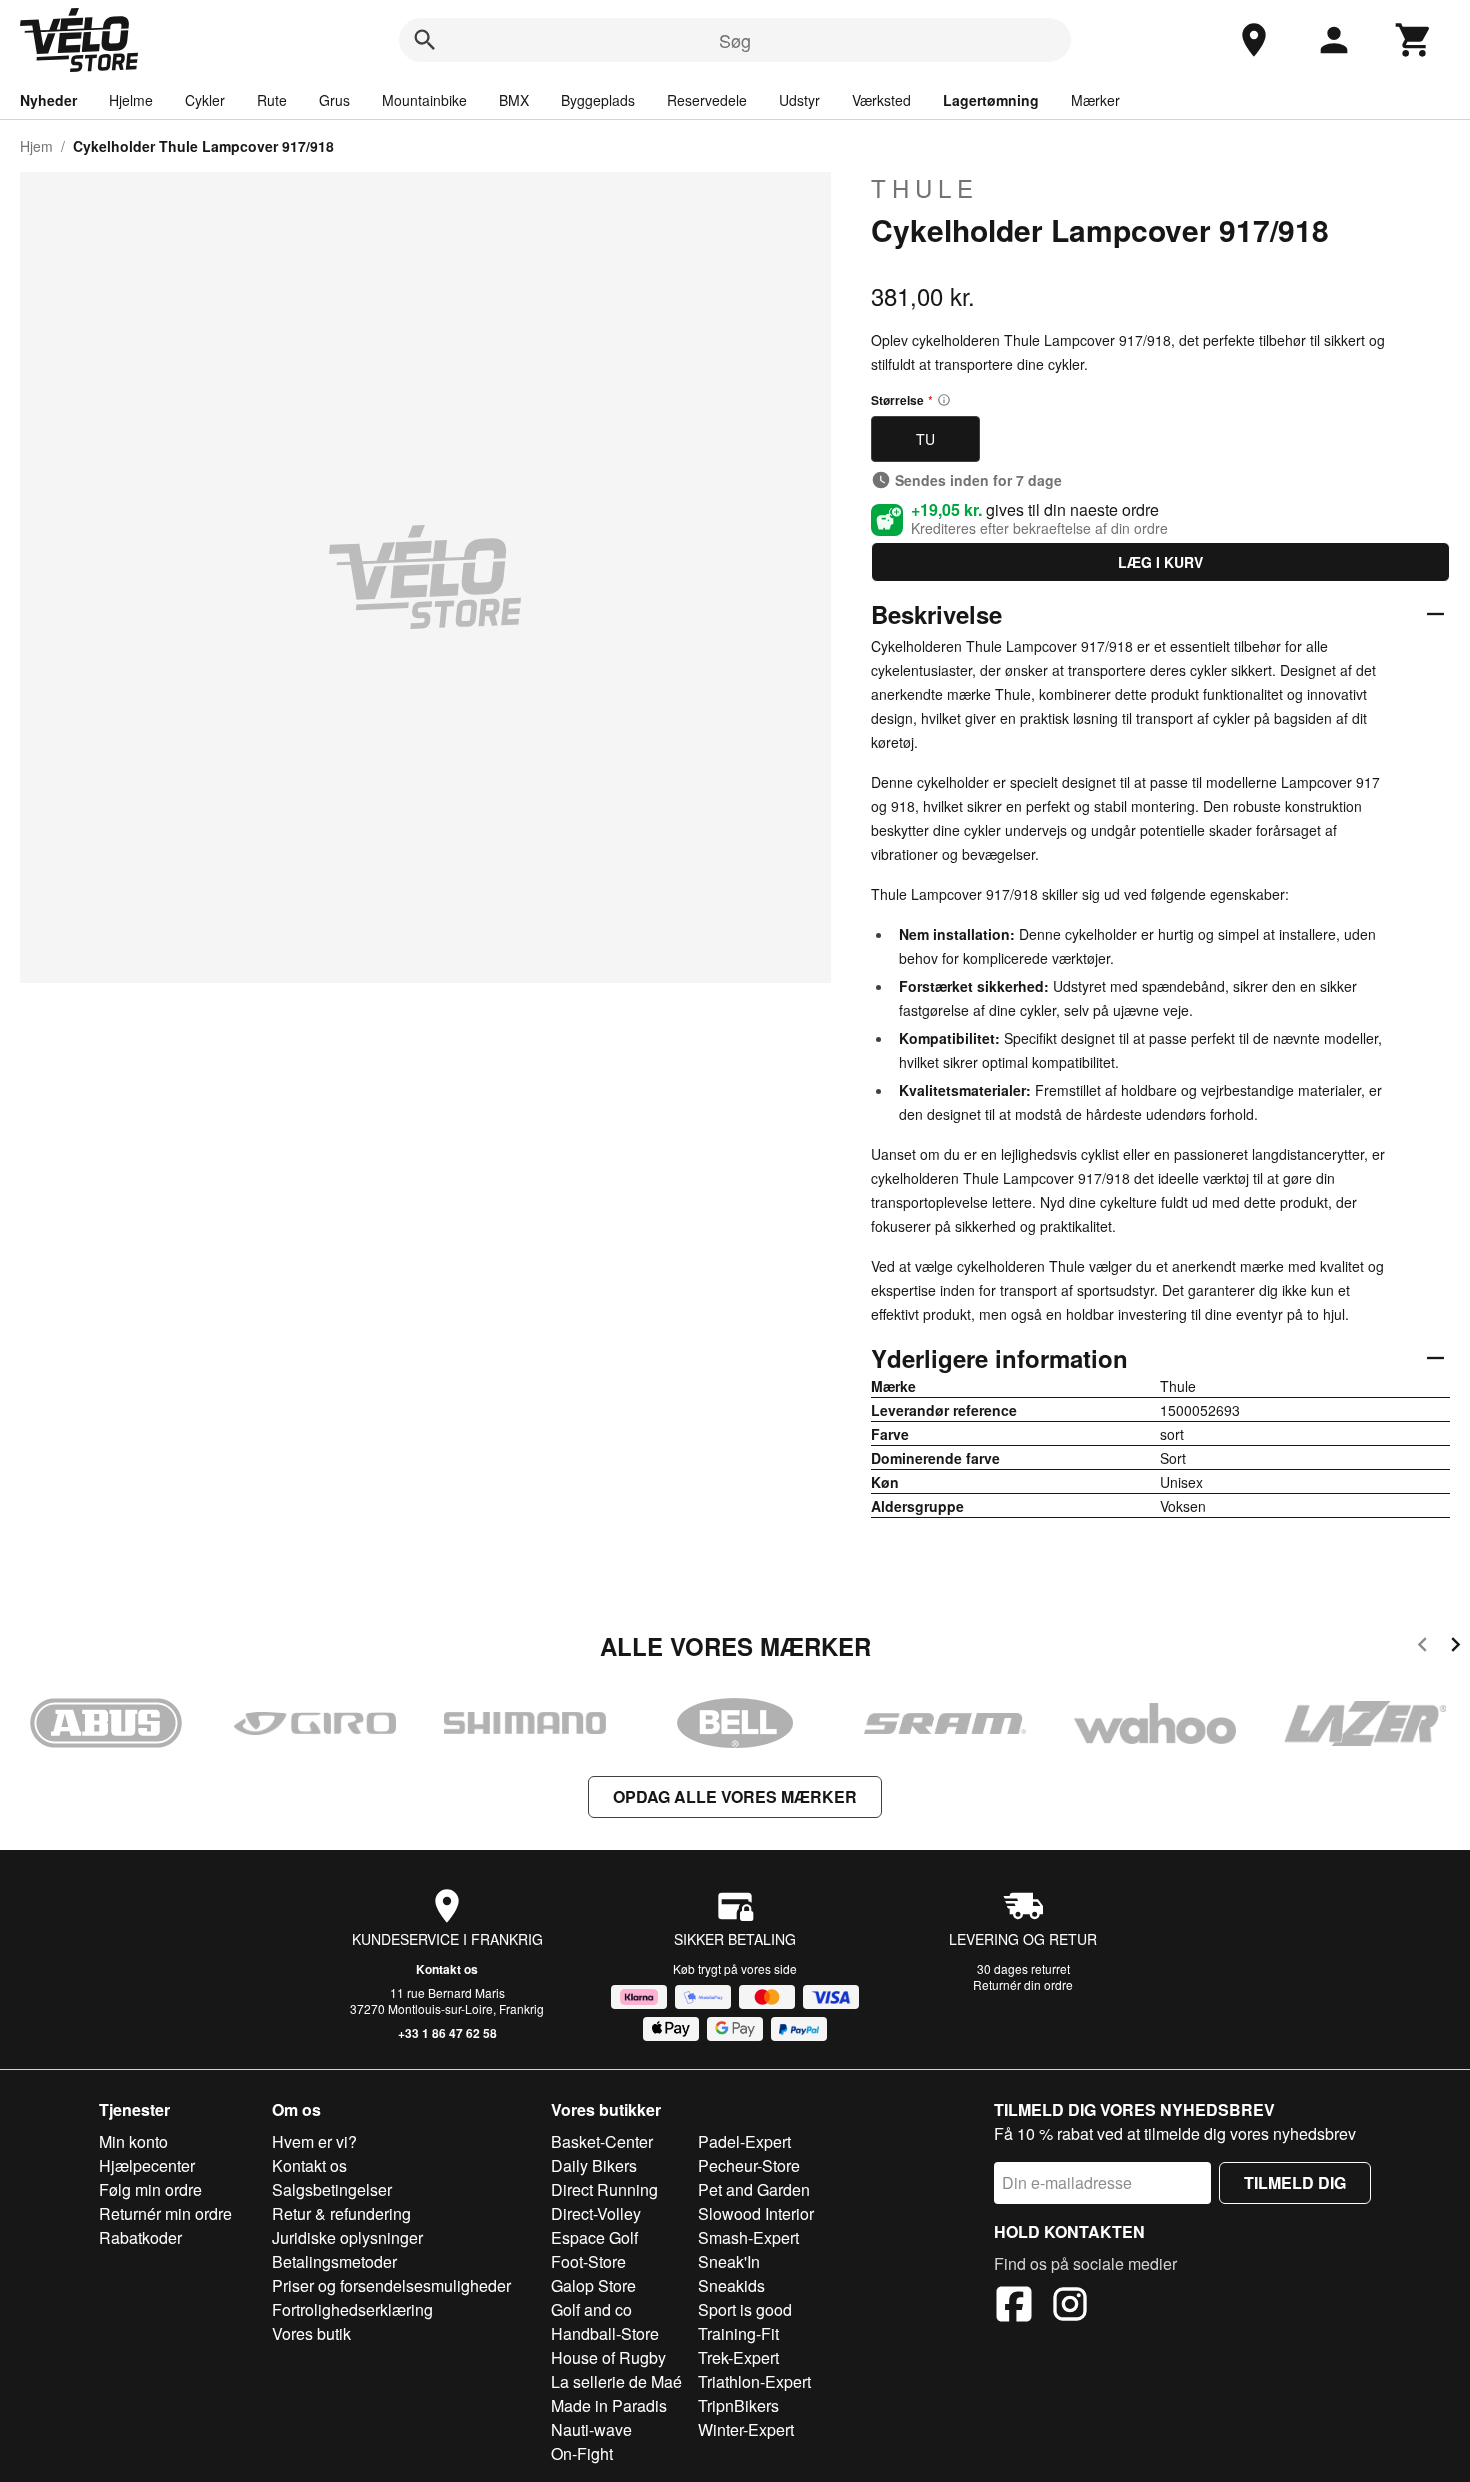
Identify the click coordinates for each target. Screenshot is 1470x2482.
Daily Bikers (594, 2165)
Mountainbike (424, 100)
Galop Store (593, 2285)
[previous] (1422, 1647)
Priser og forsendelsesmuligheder (391, 2285)
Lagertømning (991, 100)
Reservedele (707, 100)
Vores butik (311, 2333)
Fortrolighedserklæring (352, 2309)
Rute (272, 100)
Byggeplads (598, 100)
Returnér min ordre (165, 2213)
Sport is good (745, 2309)
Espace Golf (594, 2237)
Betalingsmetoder (334, 2261)
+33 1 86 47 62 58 (447, 2033)
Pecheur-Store (749, 2165)
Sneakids (731, 2285)
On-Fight (582, 2453)
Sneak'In (729, 2261)
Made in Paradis (609, 2405)
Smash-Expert (748, 2237)
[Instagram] (1070, 2307)
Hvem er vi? (314, 2141)
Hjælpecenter (147, 2165)
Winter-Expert (746, 2429)
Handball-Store (605, 2333)
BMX (514, 100)
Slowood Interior (756, 2213)
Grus (334, 100)
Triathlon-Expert (754, 2381)
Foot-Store (588, 2261)
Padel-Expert (744, 2141)
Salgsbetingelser (332, 2189)
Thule (925, 188)
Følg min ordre (150, 2189)
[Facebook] (1014, 2307)
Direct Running (604, 2189)
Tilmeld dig (1295, 2182)
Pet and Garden (754, 2189)
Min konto (133, 2141)
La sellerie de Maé (616, 2381)
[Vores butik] (1254, 40)
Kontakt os (447, 1969)
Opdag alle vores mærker (735, 1796)
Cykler (205, 100)
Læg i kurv (1160, 562)
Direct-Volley (596, 2213)
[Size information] (944, 400)
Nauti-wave (591, 2429)
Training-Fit (738, 2333)
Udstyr (799, 100)
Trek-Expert (738, 2357)
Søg (735, 40)
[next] (1455, 1647)
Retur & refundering (341, 2213)
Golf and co (591, 2309)
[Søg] (425, 40)
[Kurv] (1414, 40)
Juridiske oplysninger (347, 2237)
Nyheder (48, 100)
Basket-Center (602, 2141)
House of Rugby (608, 2357)
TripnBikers (738, 2405)
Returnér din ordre (1023, 1984)
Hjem (36, 146)
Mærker (1095, 100)
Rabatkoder (140, 2237)
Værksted (881, 100)
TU (925, 439)
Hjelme (131, 100)
